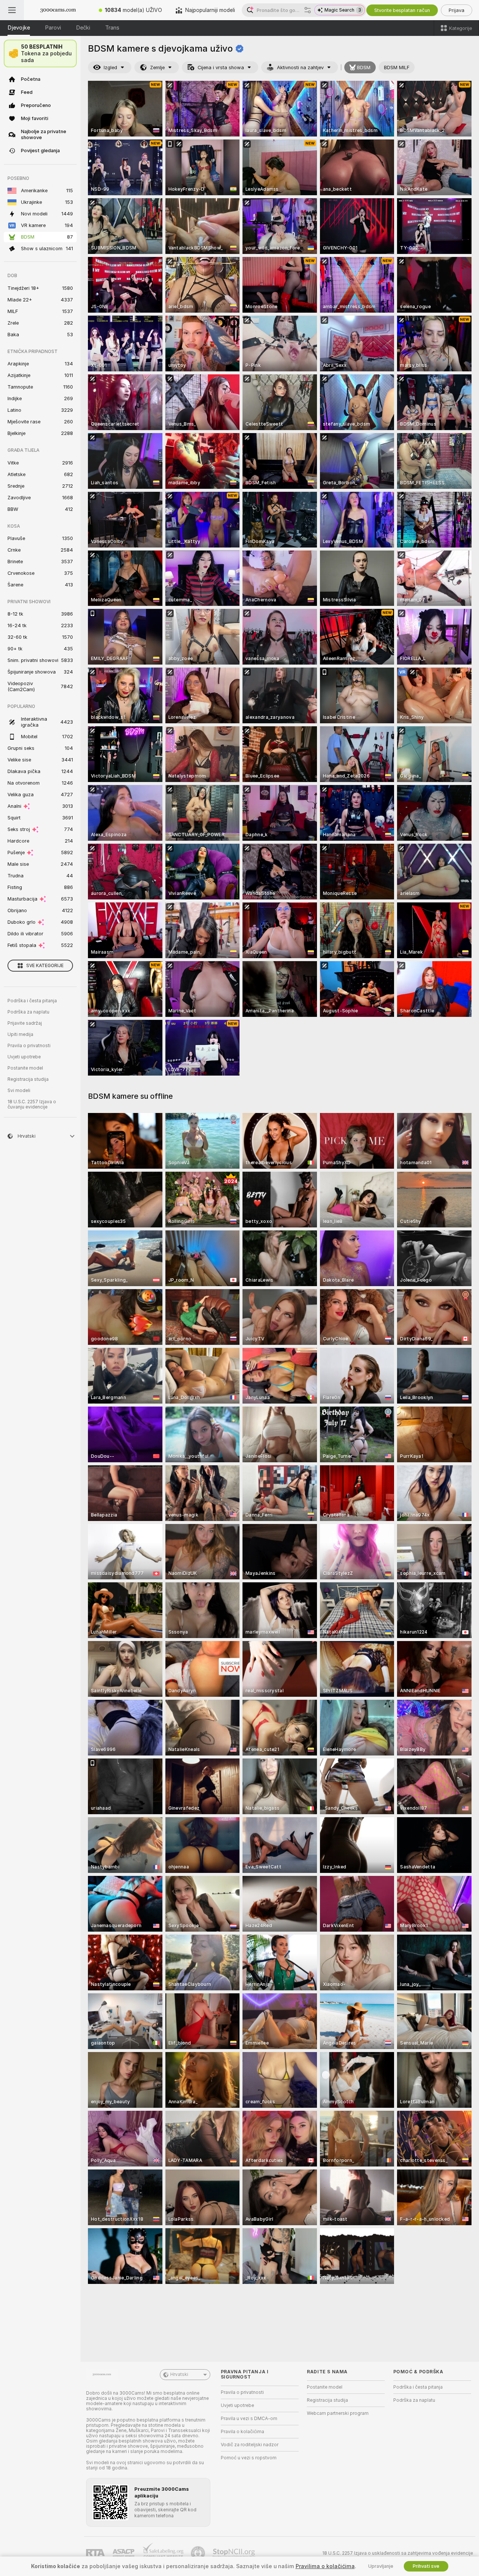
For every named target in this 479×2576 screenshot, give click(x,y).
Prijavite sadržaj (25, 1023)
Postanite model (25, 1068)
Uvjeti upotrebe (24, 1057)
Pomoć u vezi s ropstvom (249, 2458)
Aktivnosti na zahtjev (300, 68)
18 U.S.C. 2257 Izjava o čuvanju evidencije (32, 1104)
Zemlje (157, 68)
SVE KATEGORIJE (45, 966)
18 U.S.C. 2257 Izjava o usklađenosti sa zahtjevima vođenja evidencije (398, 2553)
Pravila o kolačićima (242, 2432)
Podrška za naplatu (28, 1012)
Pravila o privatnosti (29, 1046)
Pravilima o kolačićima (325, 2566)
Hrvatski (179, 2374)
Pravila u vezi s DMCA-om (249, 2419)
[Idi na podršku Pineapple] (199, 2553)
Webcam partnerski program (338, 2413)
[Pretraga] (308, 10)
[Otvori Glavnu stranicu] (58, 10)
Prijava (457, 10)
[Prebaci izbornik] (12, 10)
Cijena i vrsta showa (221, 68)
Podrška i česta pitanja (32, 1001)
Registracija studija (28, 1079)
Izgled (110, 68)
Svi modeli (19, 1091)
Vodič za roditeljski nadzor (250, 2445)
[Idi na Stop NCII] (235, 2553)
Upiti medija (20, 1034)
